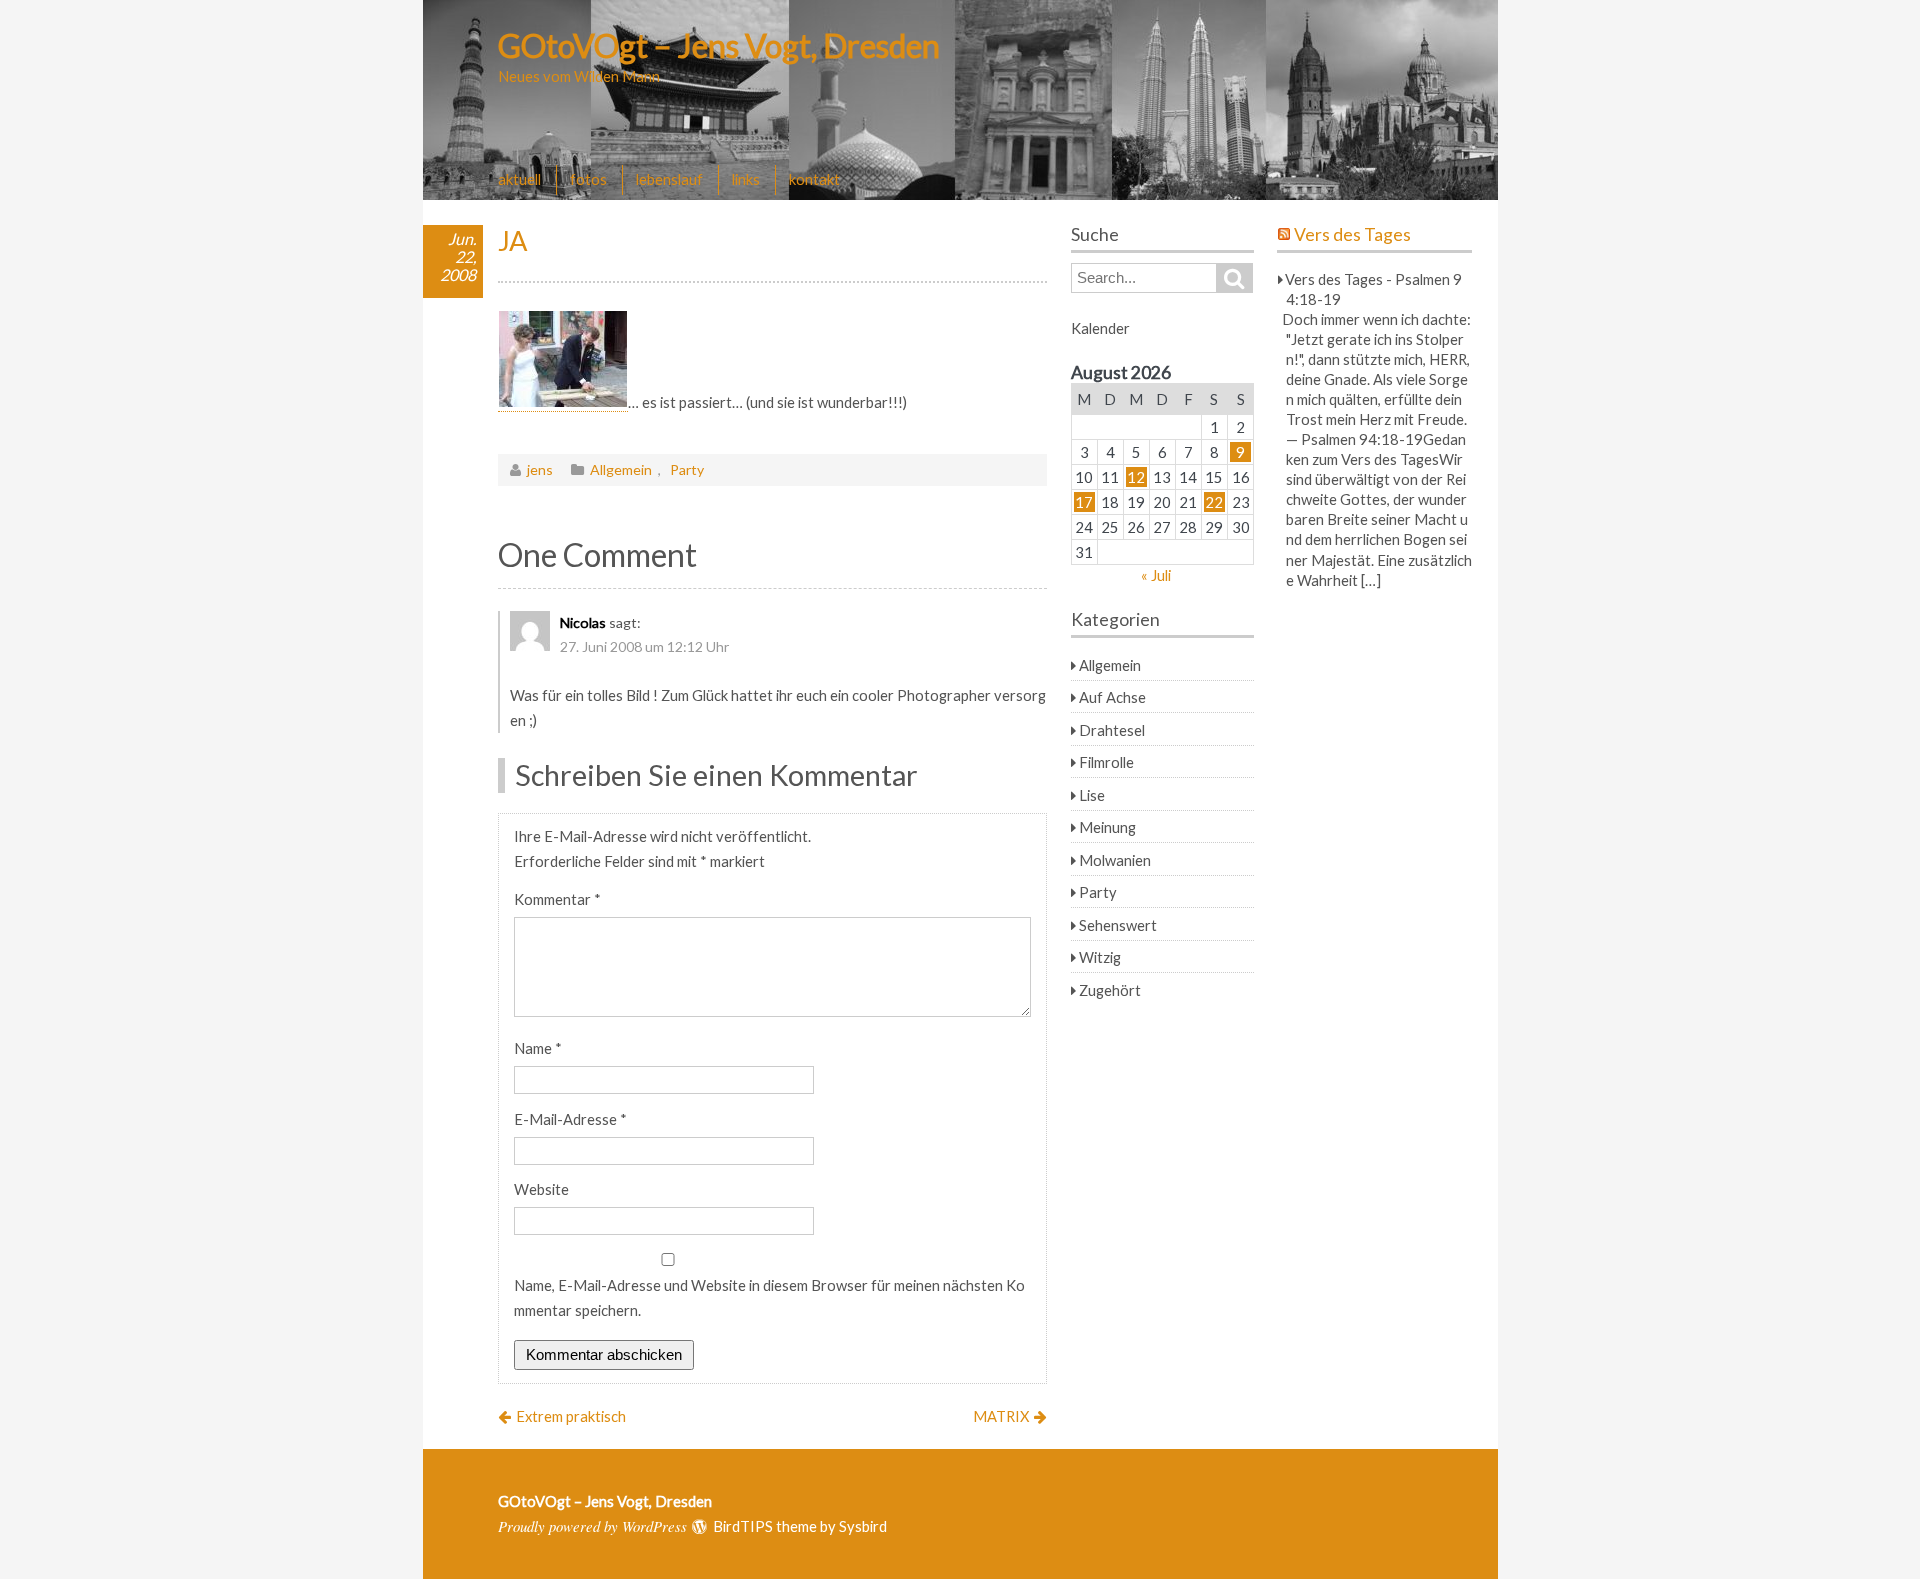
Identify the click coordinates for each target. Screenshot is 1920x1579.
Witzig (1100, 957)
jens (540, 469)
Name (538, 1048)
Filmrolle (1106, 762)
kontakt (814, 179)
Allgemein (621, 469)
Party (687, 469)
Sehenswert (1118, 925)
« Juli (1156, 575)
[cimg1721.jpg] (563, 402)
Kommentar (557, 899)
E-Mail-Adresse (570, 1119)
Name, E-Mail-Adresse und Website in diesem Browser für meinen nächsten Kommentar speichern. (769, 1297)
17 (1084, 502)
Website (541, 1189)
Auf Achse (1112, 697)
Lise (1092, 795)
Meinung (1107, 827)
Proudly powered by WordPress (592, 1526)
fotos (588, 179)
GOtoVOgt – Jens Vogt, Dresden (719, 45)
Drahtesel (1112, 730)
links (746, 179)
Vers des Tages (1352, 234)
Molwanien (1115, 860)
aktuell (519, 179)
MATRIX (1001, 1416)
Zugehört (1110, 990)
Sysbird (863, 1526)
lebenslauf (669, 179)
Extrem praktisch (571, 1416)
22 (1214, 502)
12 (1136, 477)
